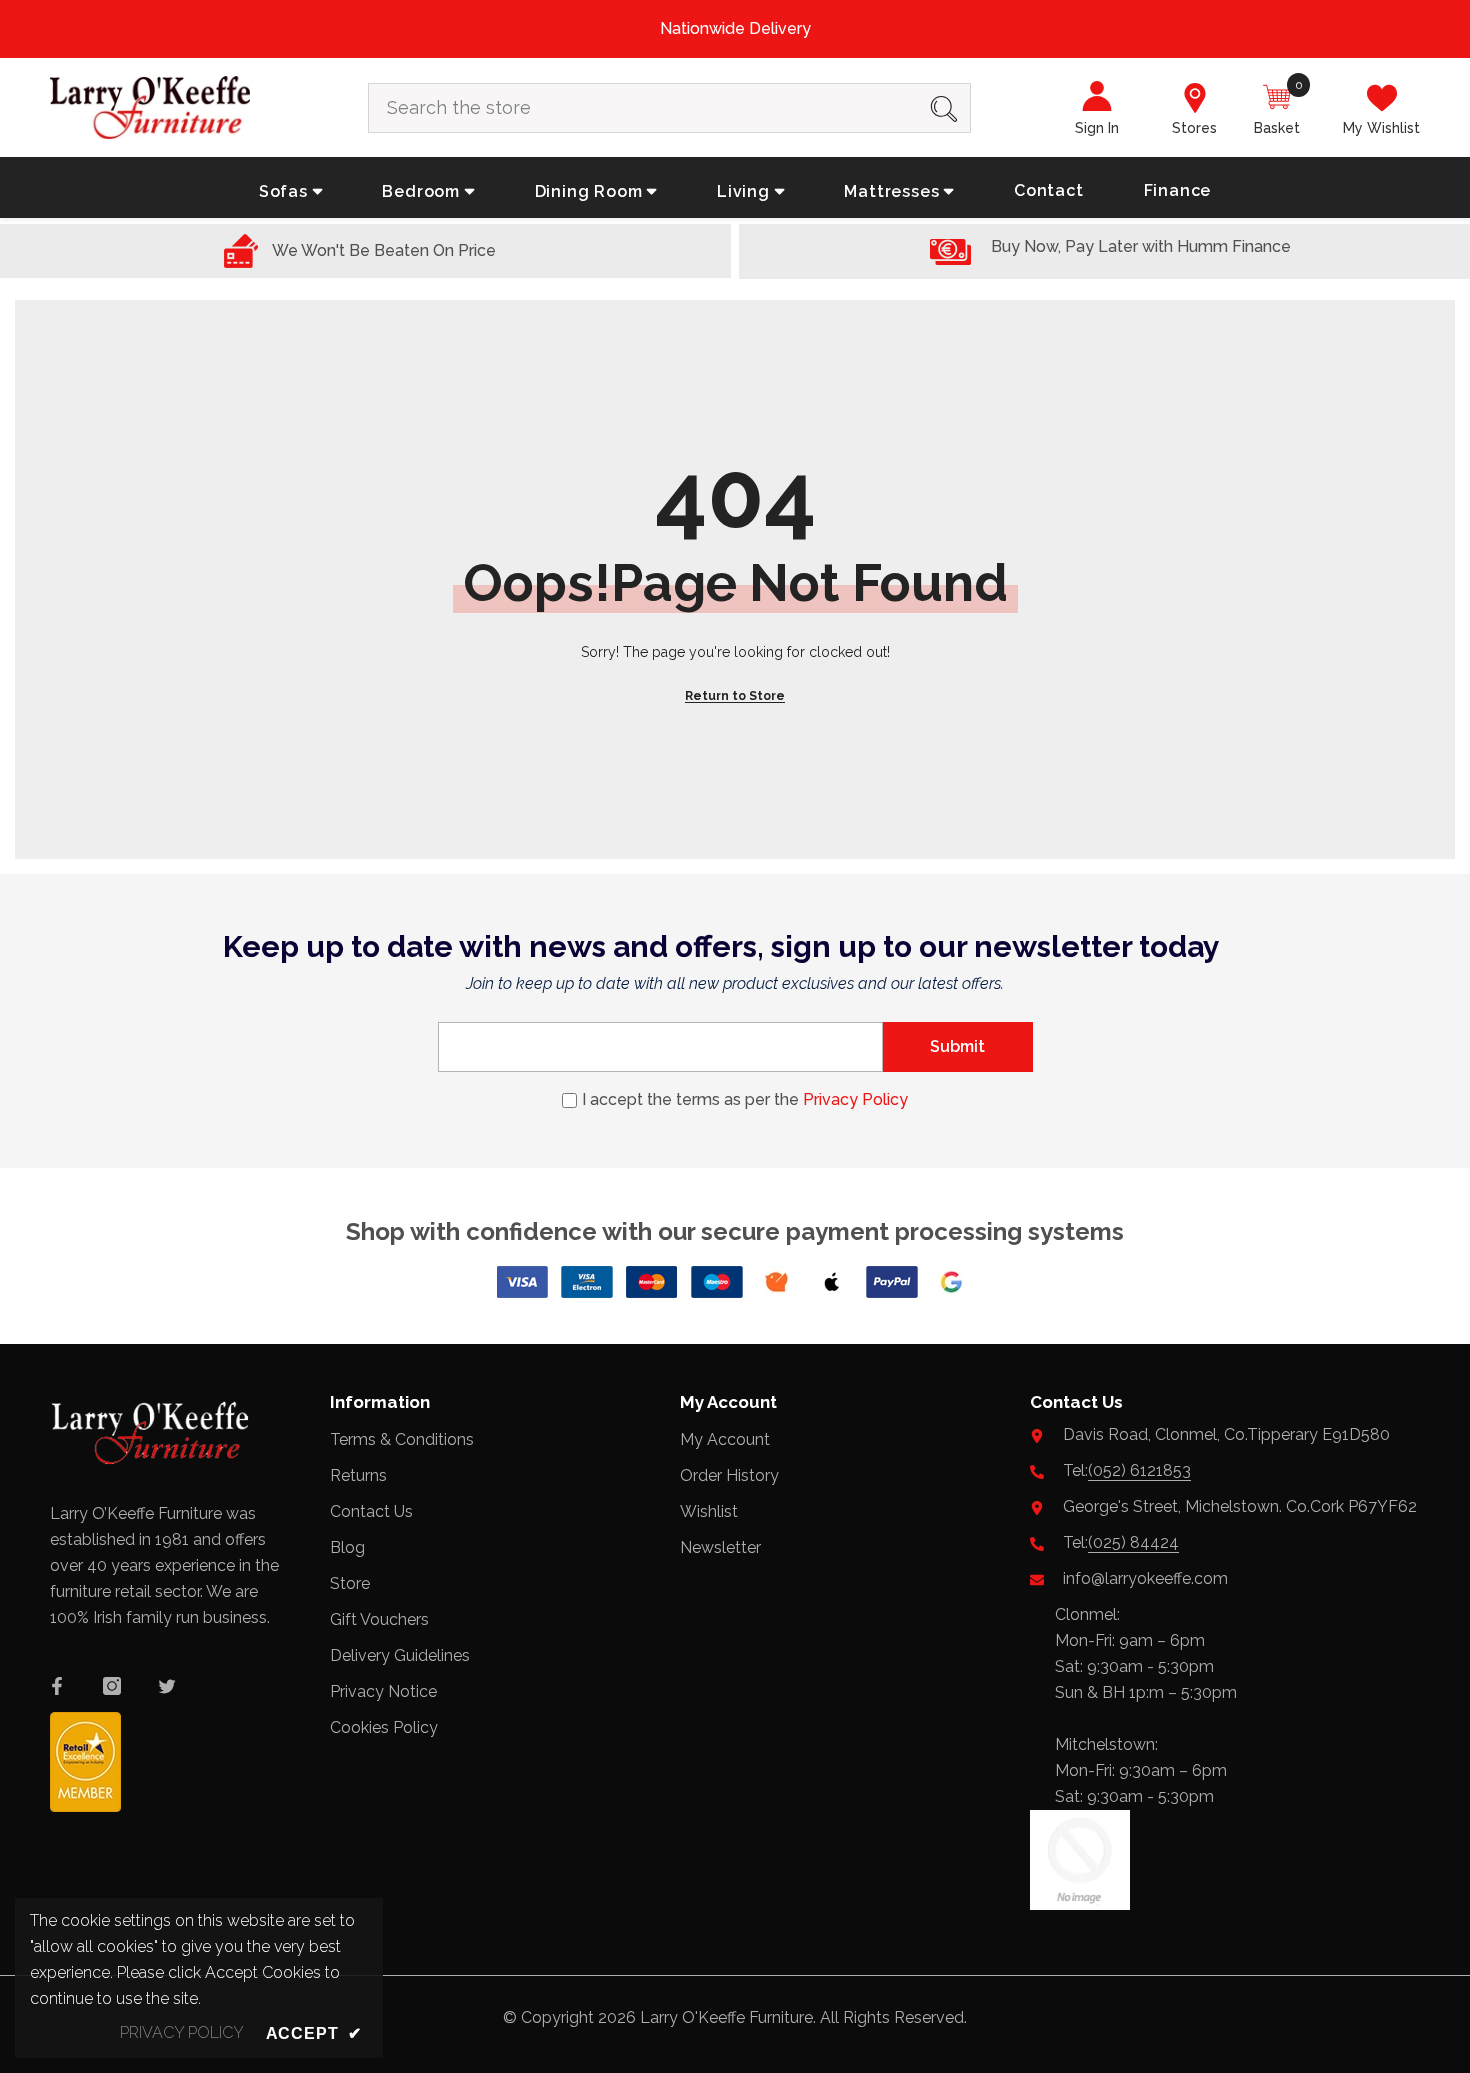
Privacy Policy (855, 1099)
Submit (957, 1046)
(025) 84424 (1133, 1542)
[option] (735, 29)
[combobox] (643, 108)
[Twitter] (167, 1686)
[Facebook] (57, 1686)
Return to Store (735, 696)
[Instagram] (112, 1686)
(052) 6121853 (1139, 1470)
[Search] (669, 108)
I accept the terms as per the (745, 1099)
